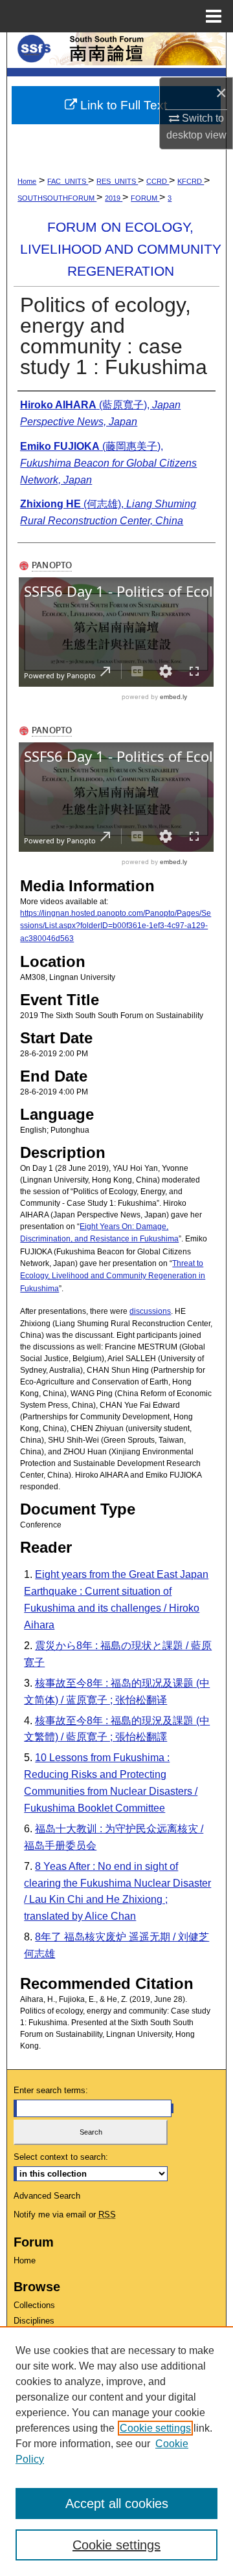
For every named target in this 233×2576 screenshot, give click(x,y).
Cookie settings (155, 2428)
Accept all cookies (117, 2504)
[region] (116, 2451)
